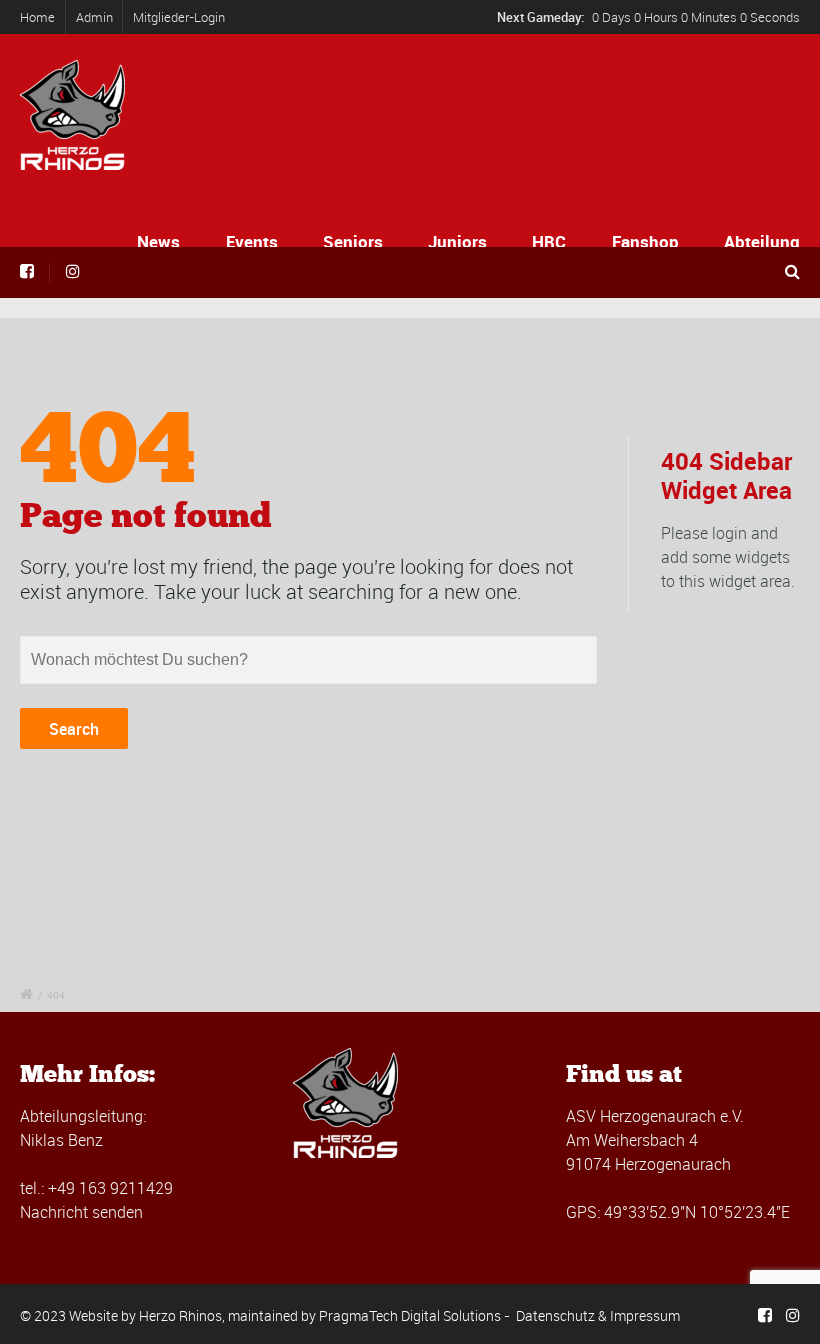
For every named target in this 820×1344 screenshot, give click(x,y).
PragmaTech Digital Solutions (410, 1315)
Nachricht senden (81, 1212)
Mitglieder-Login (179, 17)
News (158, 241)
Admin (94, 17)
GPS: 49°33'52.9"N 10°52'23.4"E (678, 1212)
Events (252, 241)
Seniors (353, 241)
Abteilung (762, 241)
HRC (549, 241)
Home (37, 17)
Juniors (457, 241)
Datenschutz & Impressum (598, 1315)
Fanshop (645, 241)
